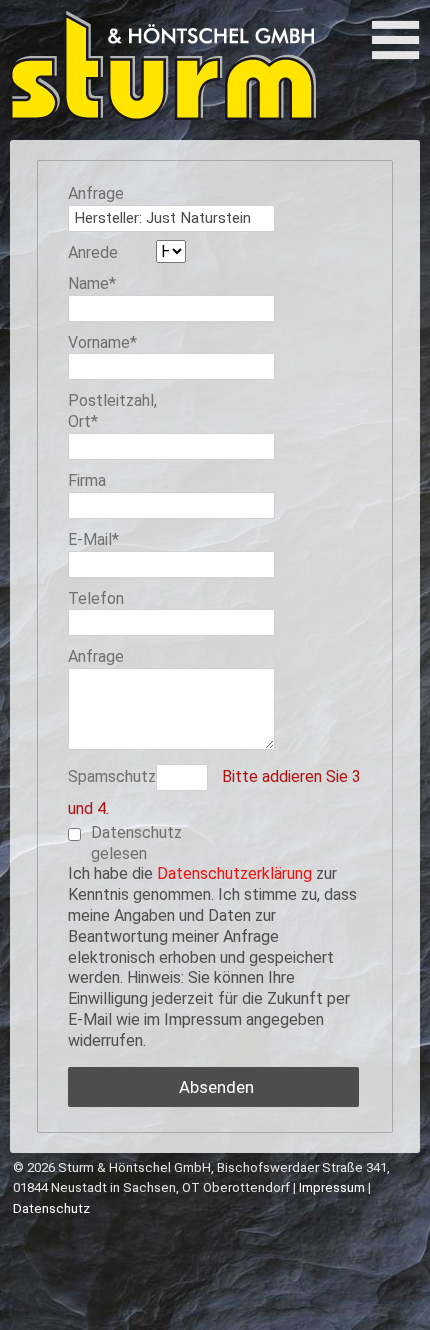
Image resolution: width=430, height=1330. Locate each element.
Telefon (96, 598)
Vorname (105, 342)
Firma (87, 480)
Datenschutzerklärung (234, 873)
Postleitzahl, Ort (112, 411)
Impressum (332, 1187)
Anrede (93, 252)
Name (105, 283)
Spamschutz (112, 776)
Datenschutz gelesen (135, 843)
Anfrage (96, 193)
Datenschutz (51, 1208)
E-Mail (105, 539)
